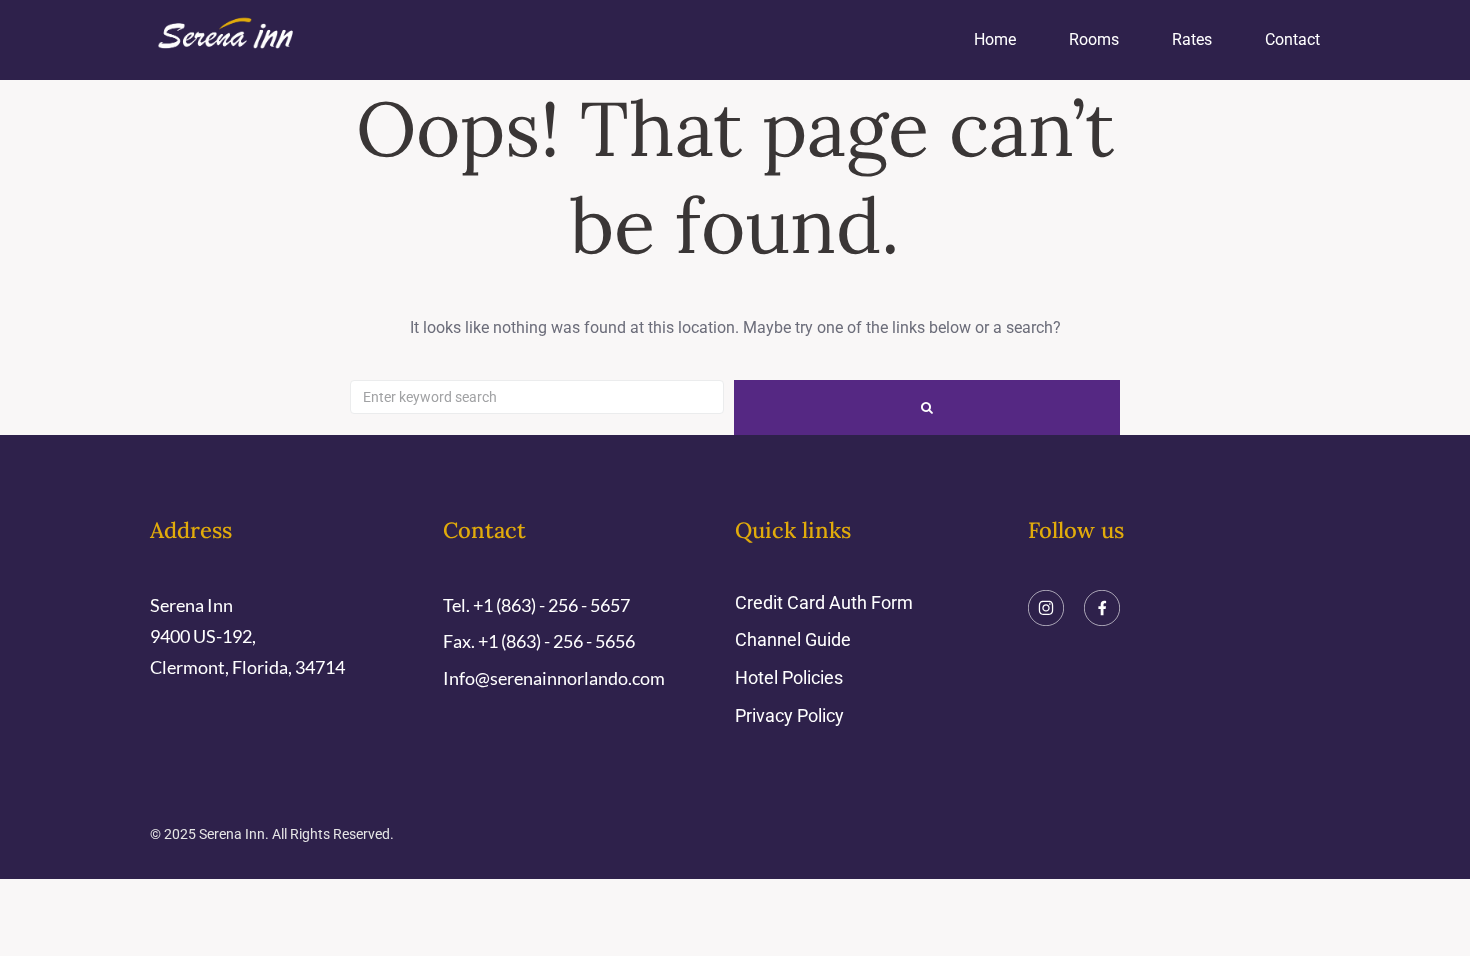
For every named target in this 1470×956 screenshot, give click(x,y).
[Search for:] (537, 397)
